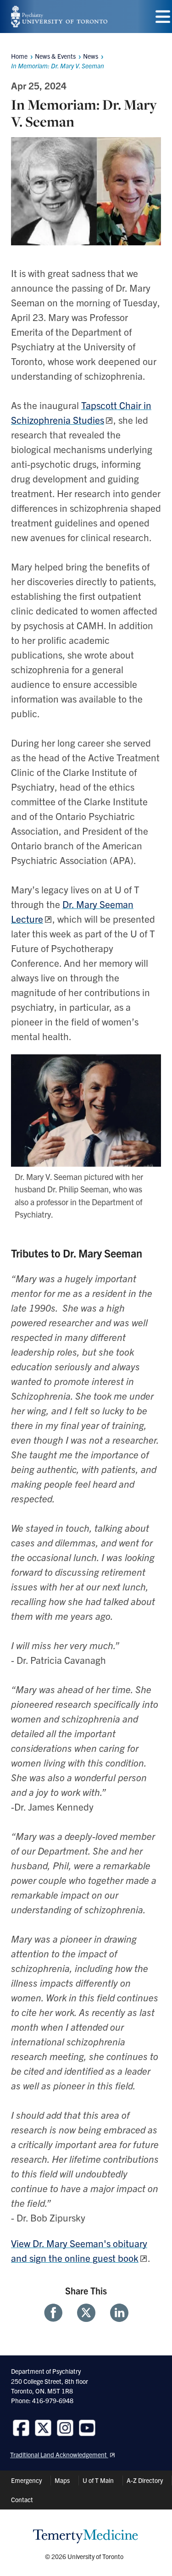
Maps (62, 2480)
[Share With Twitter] (86, 2313)
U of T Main (98, 2480)
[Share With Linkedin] (116, 2313)
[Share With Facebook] (57, 2313)
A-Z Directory (145, 2480)
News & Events (55, 56)
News (91, 56)
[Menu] (163, 17)
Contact (22, 2499)
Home (19, 56)
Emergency (26, 2480)
